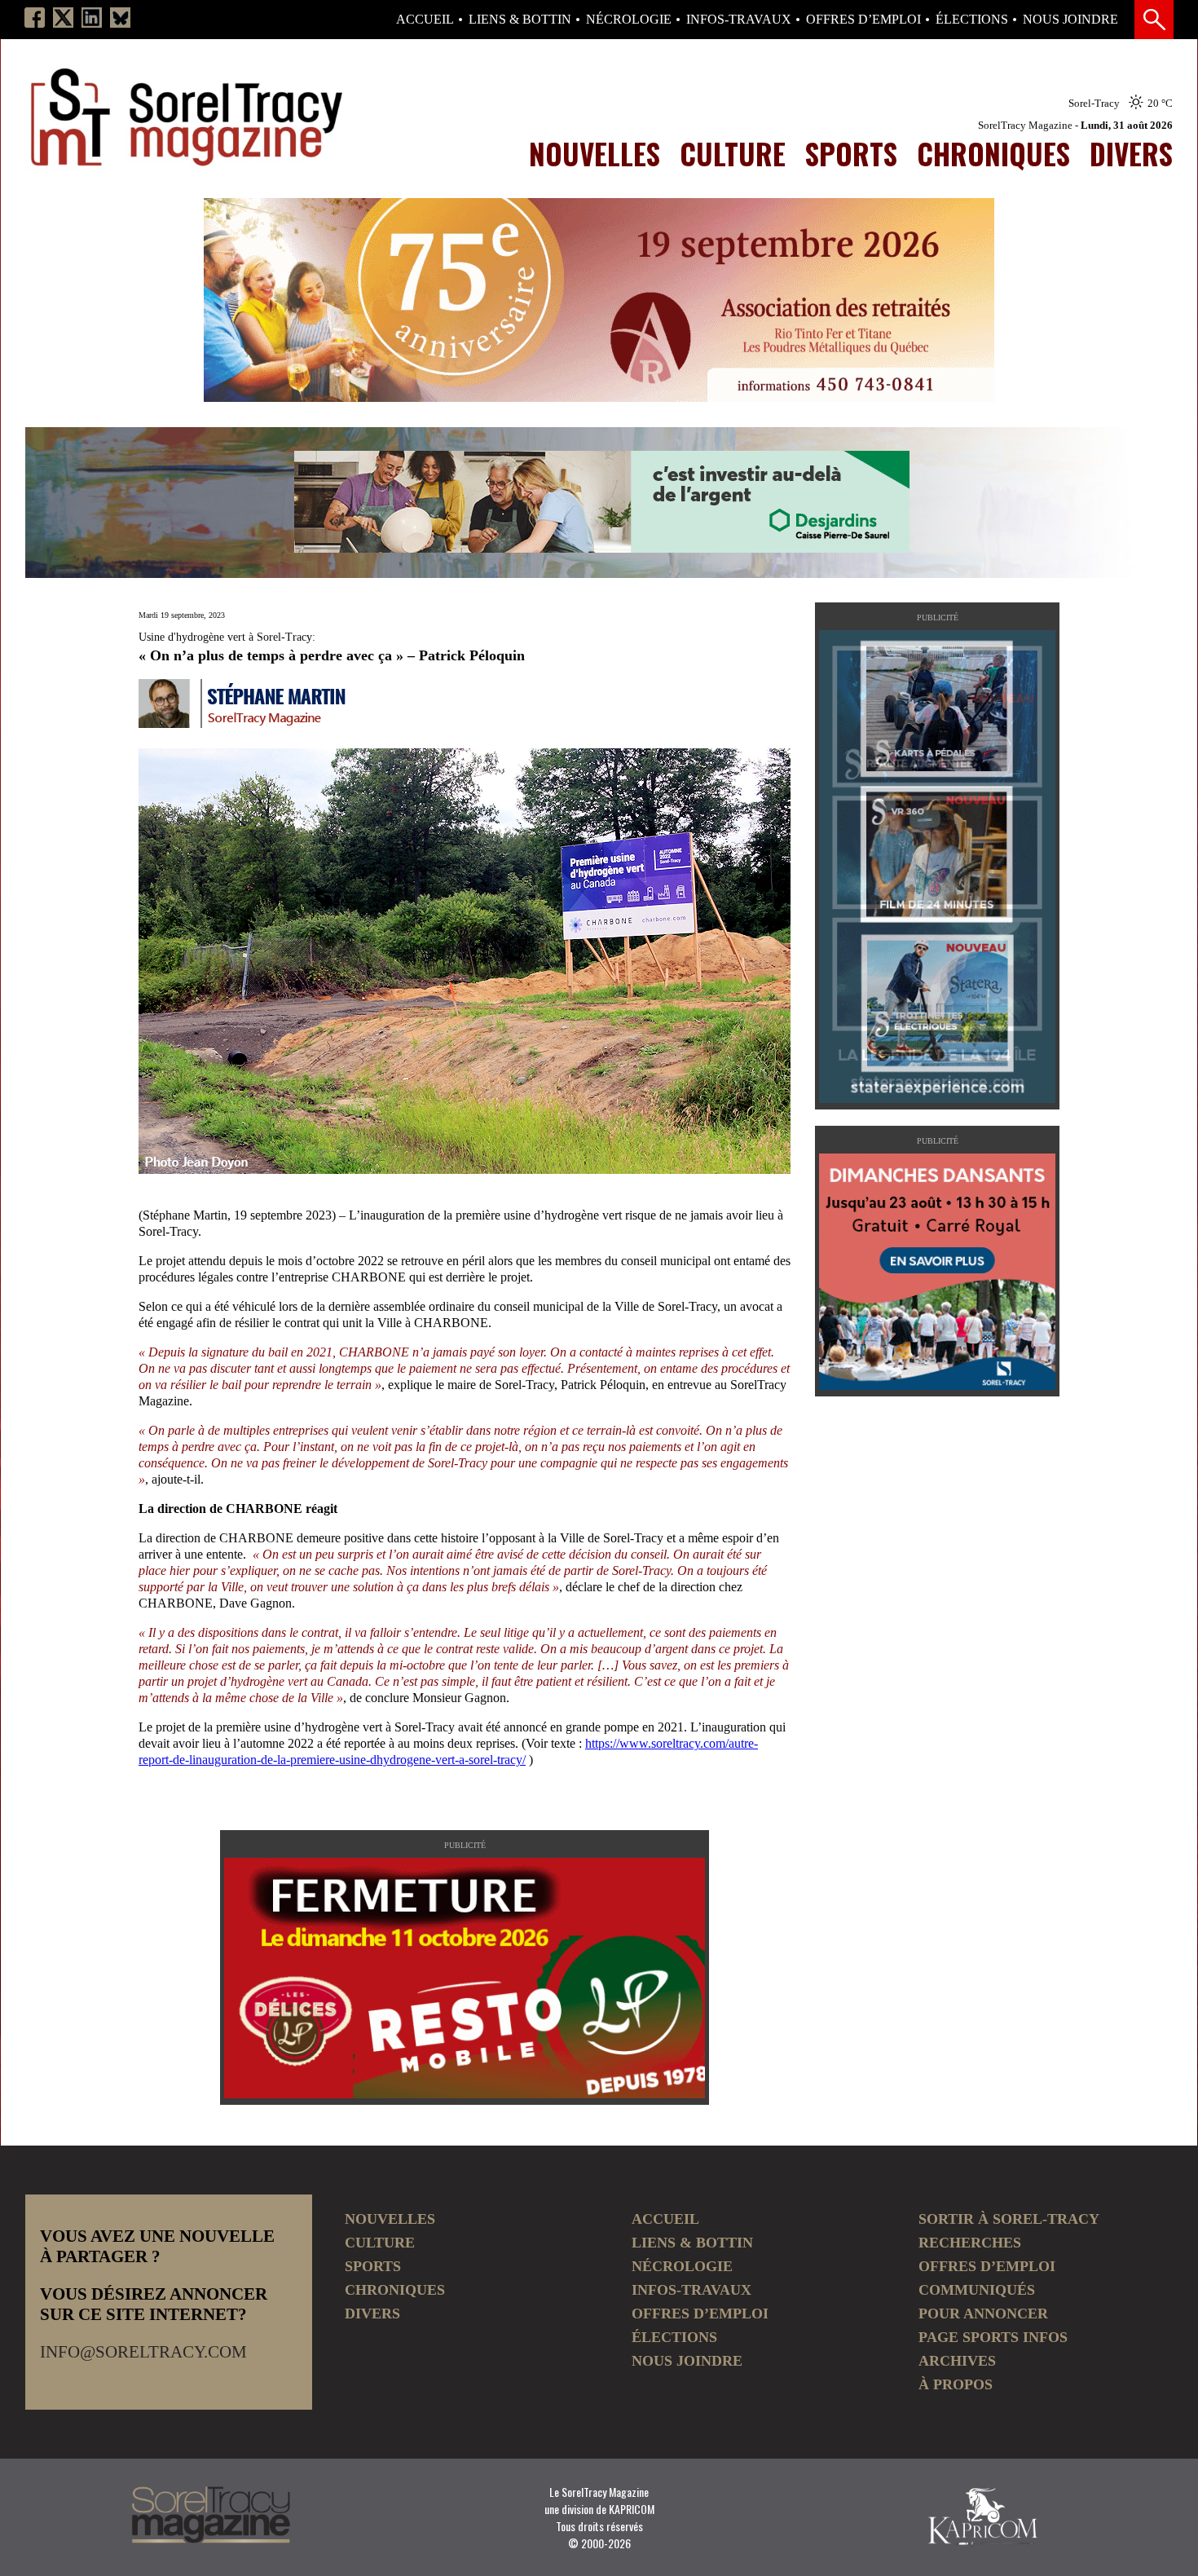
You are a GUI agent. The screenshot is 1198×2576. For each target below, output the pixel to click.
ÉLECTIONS (972, 20)
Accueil (425, 20)
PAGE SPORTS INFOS (993, 2337)
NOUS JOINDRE (1070, 20)
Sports (851, 153)
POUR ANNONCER (983, 2314)
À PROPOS (956, 2384)
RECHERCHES (970, 2243)
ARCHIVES (957, 2361)
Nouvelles (595, 153)
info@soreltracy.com (143, 2352)
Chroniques (993, 153)
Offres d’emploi (863, 20)
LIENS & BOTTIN (520, 20)
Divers (1131, 153)
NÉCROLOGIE (629, 20)
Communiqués (977, 2290)
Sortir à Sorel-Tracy (1009, 2219)
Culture (733, 153)
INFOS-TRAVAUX (739, 20)
